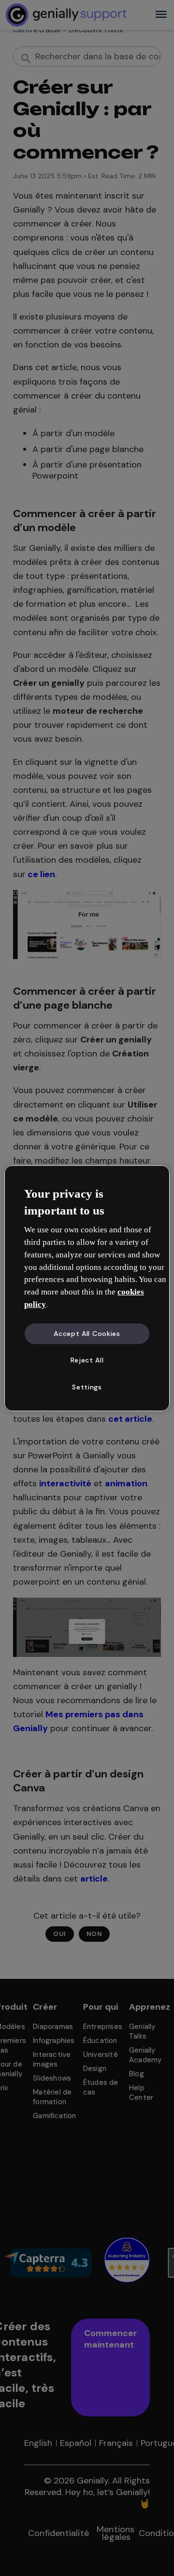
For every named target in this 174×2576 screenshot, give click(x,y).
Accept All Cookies (87, 1334)
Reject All (87, 1360)
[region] (87, 1288)
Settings (87, 1387)
